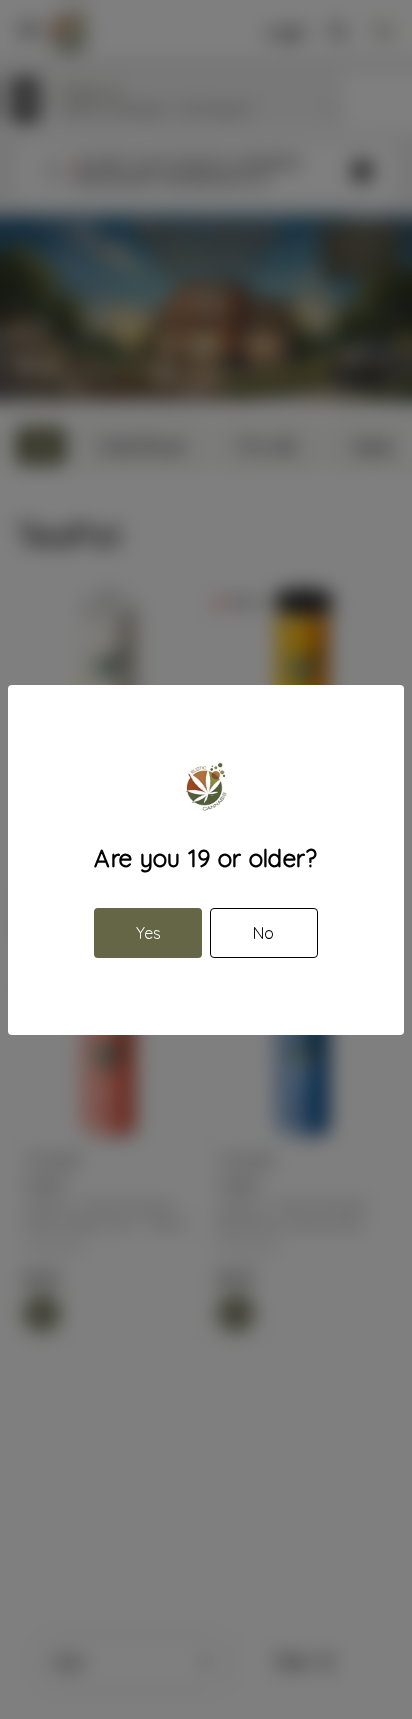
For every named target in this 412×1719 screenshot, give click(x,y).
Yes (148, 933)
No (263, 933)
